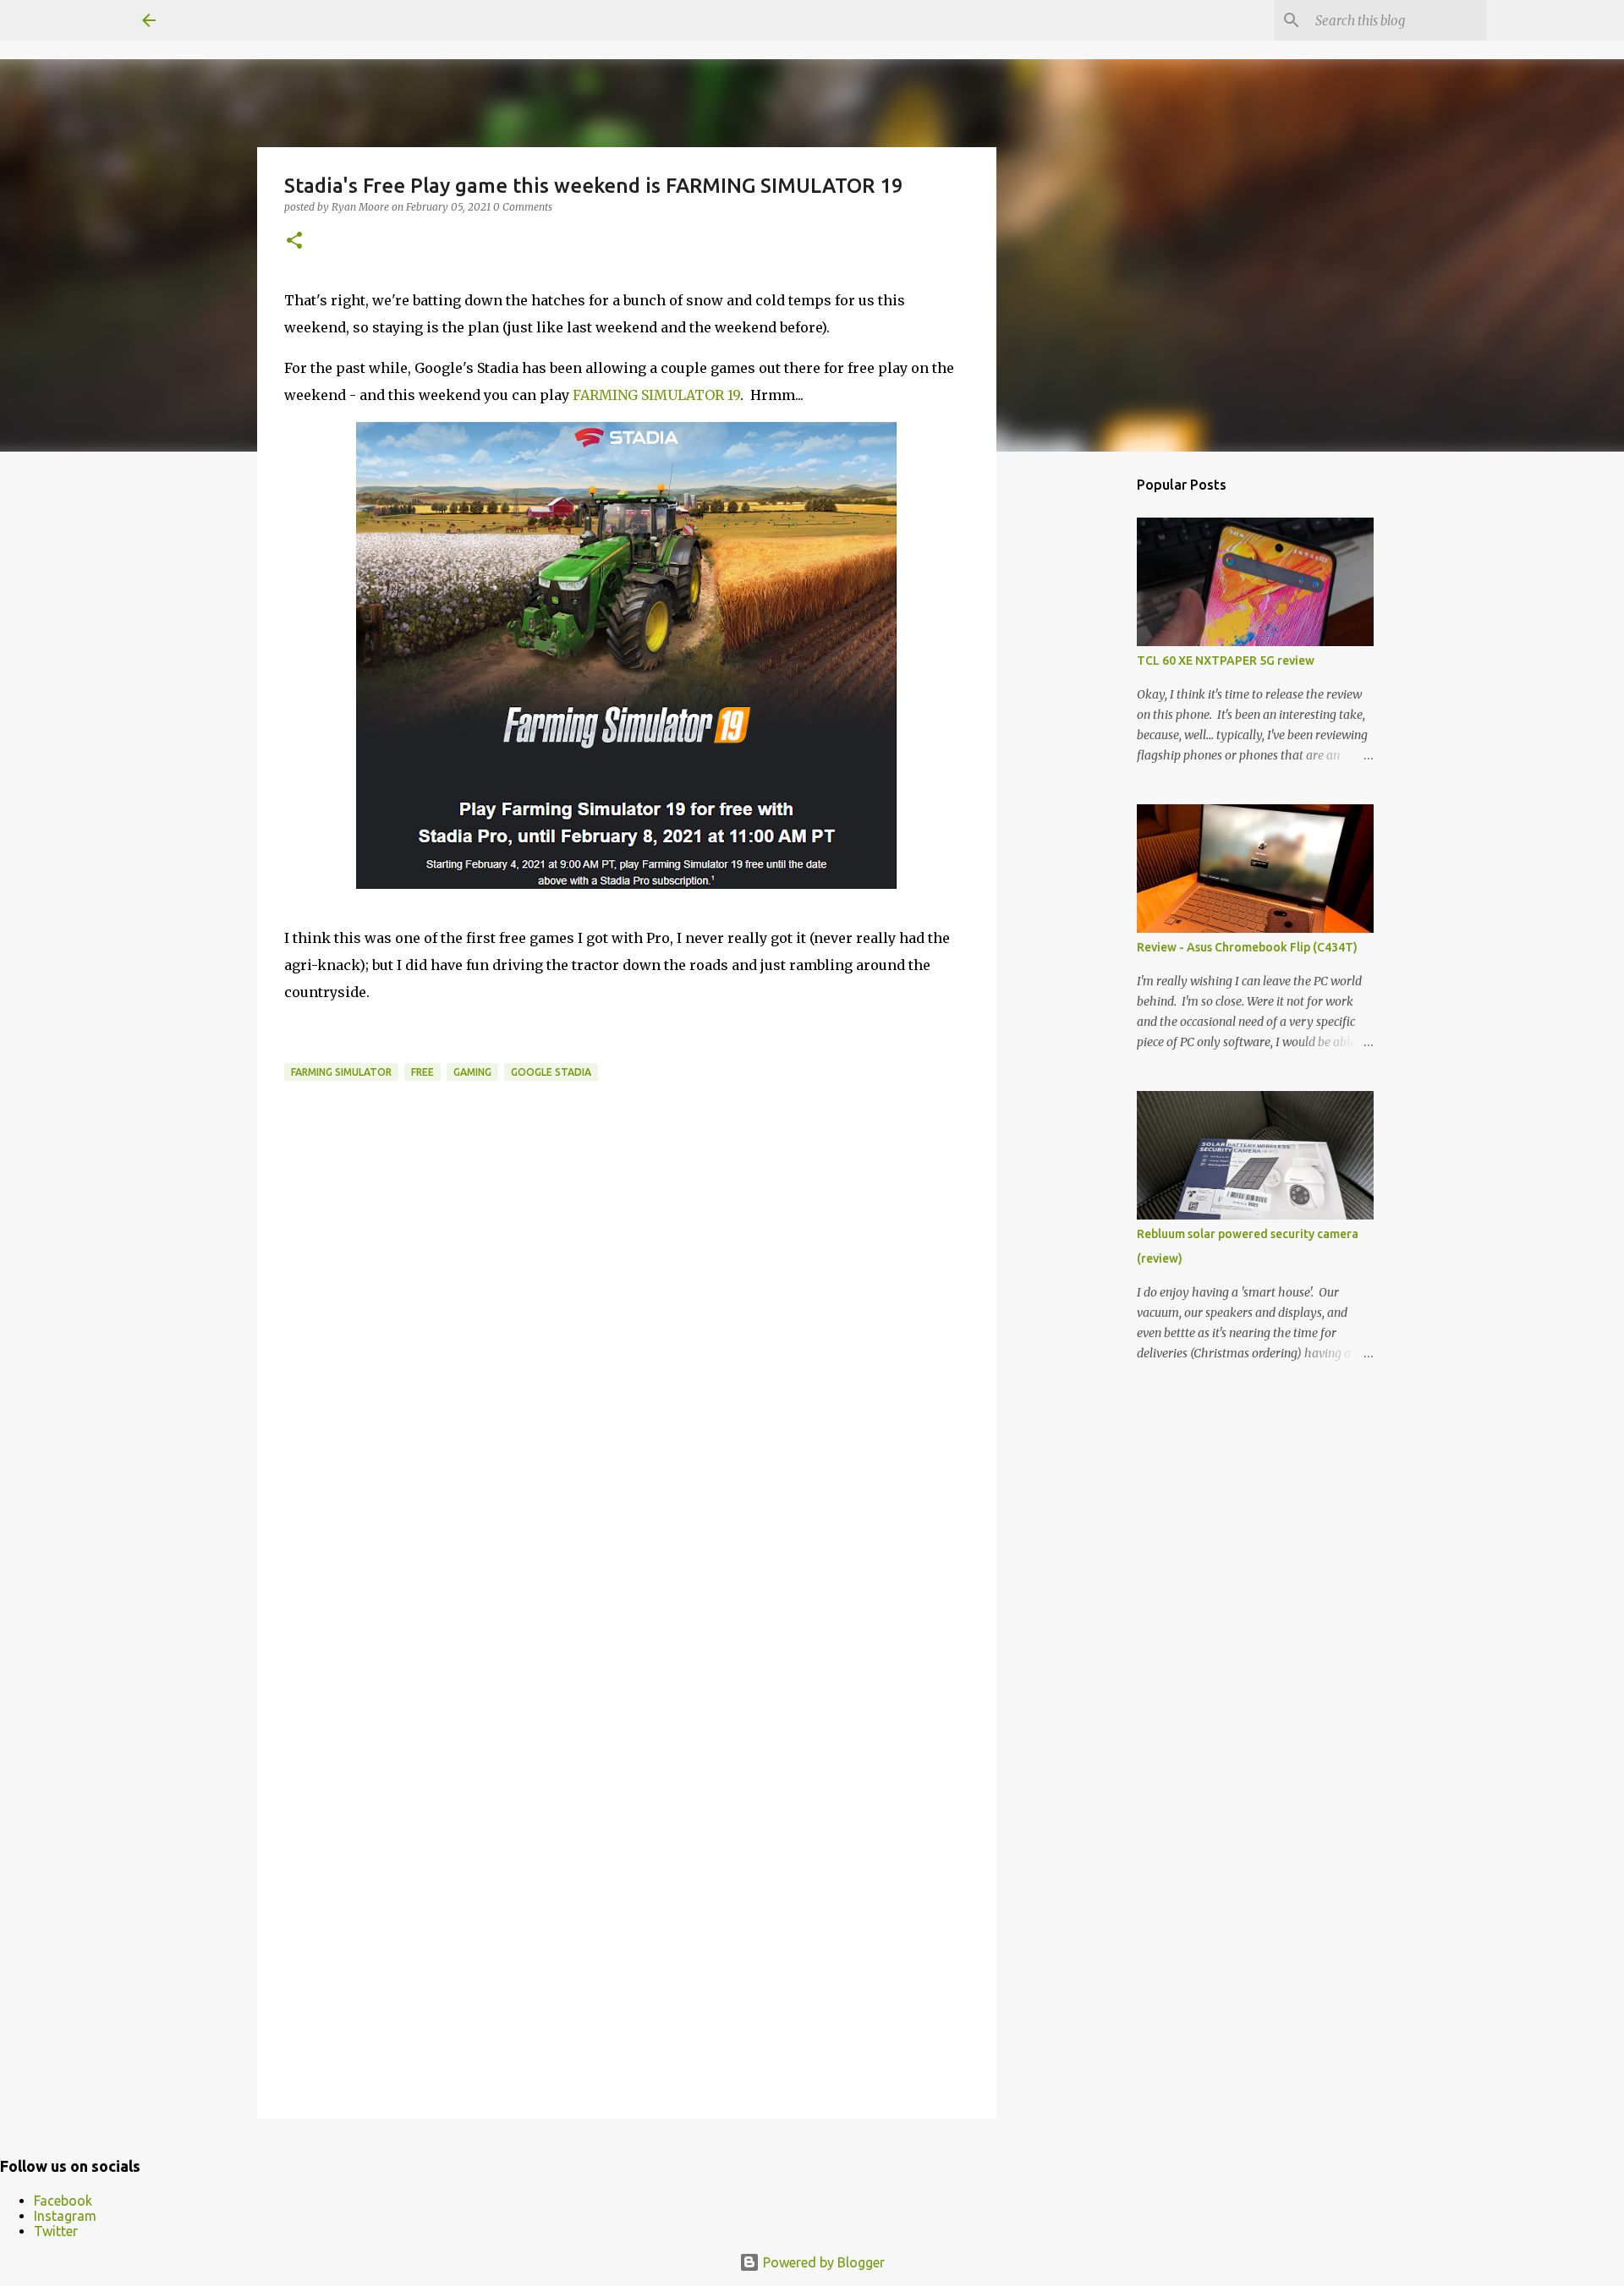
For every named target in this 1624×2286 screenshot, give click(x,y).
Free (422, 1072)
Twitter (56, 2231)
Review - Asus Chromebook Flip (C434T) (1247, 947)
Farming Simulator (341, 1072)
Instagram (65, 2216)
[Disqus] (627, 1412)
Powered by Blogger (822, 2262)
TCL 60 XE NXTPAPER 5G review (1226, 661)
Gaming (472, 1072)
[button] (294, 241)
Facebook (63, 2201)
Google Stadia (551, 1072)
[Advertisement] (1083, 731)
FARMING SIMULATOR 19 (656, 395)
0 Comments (523, 207)
